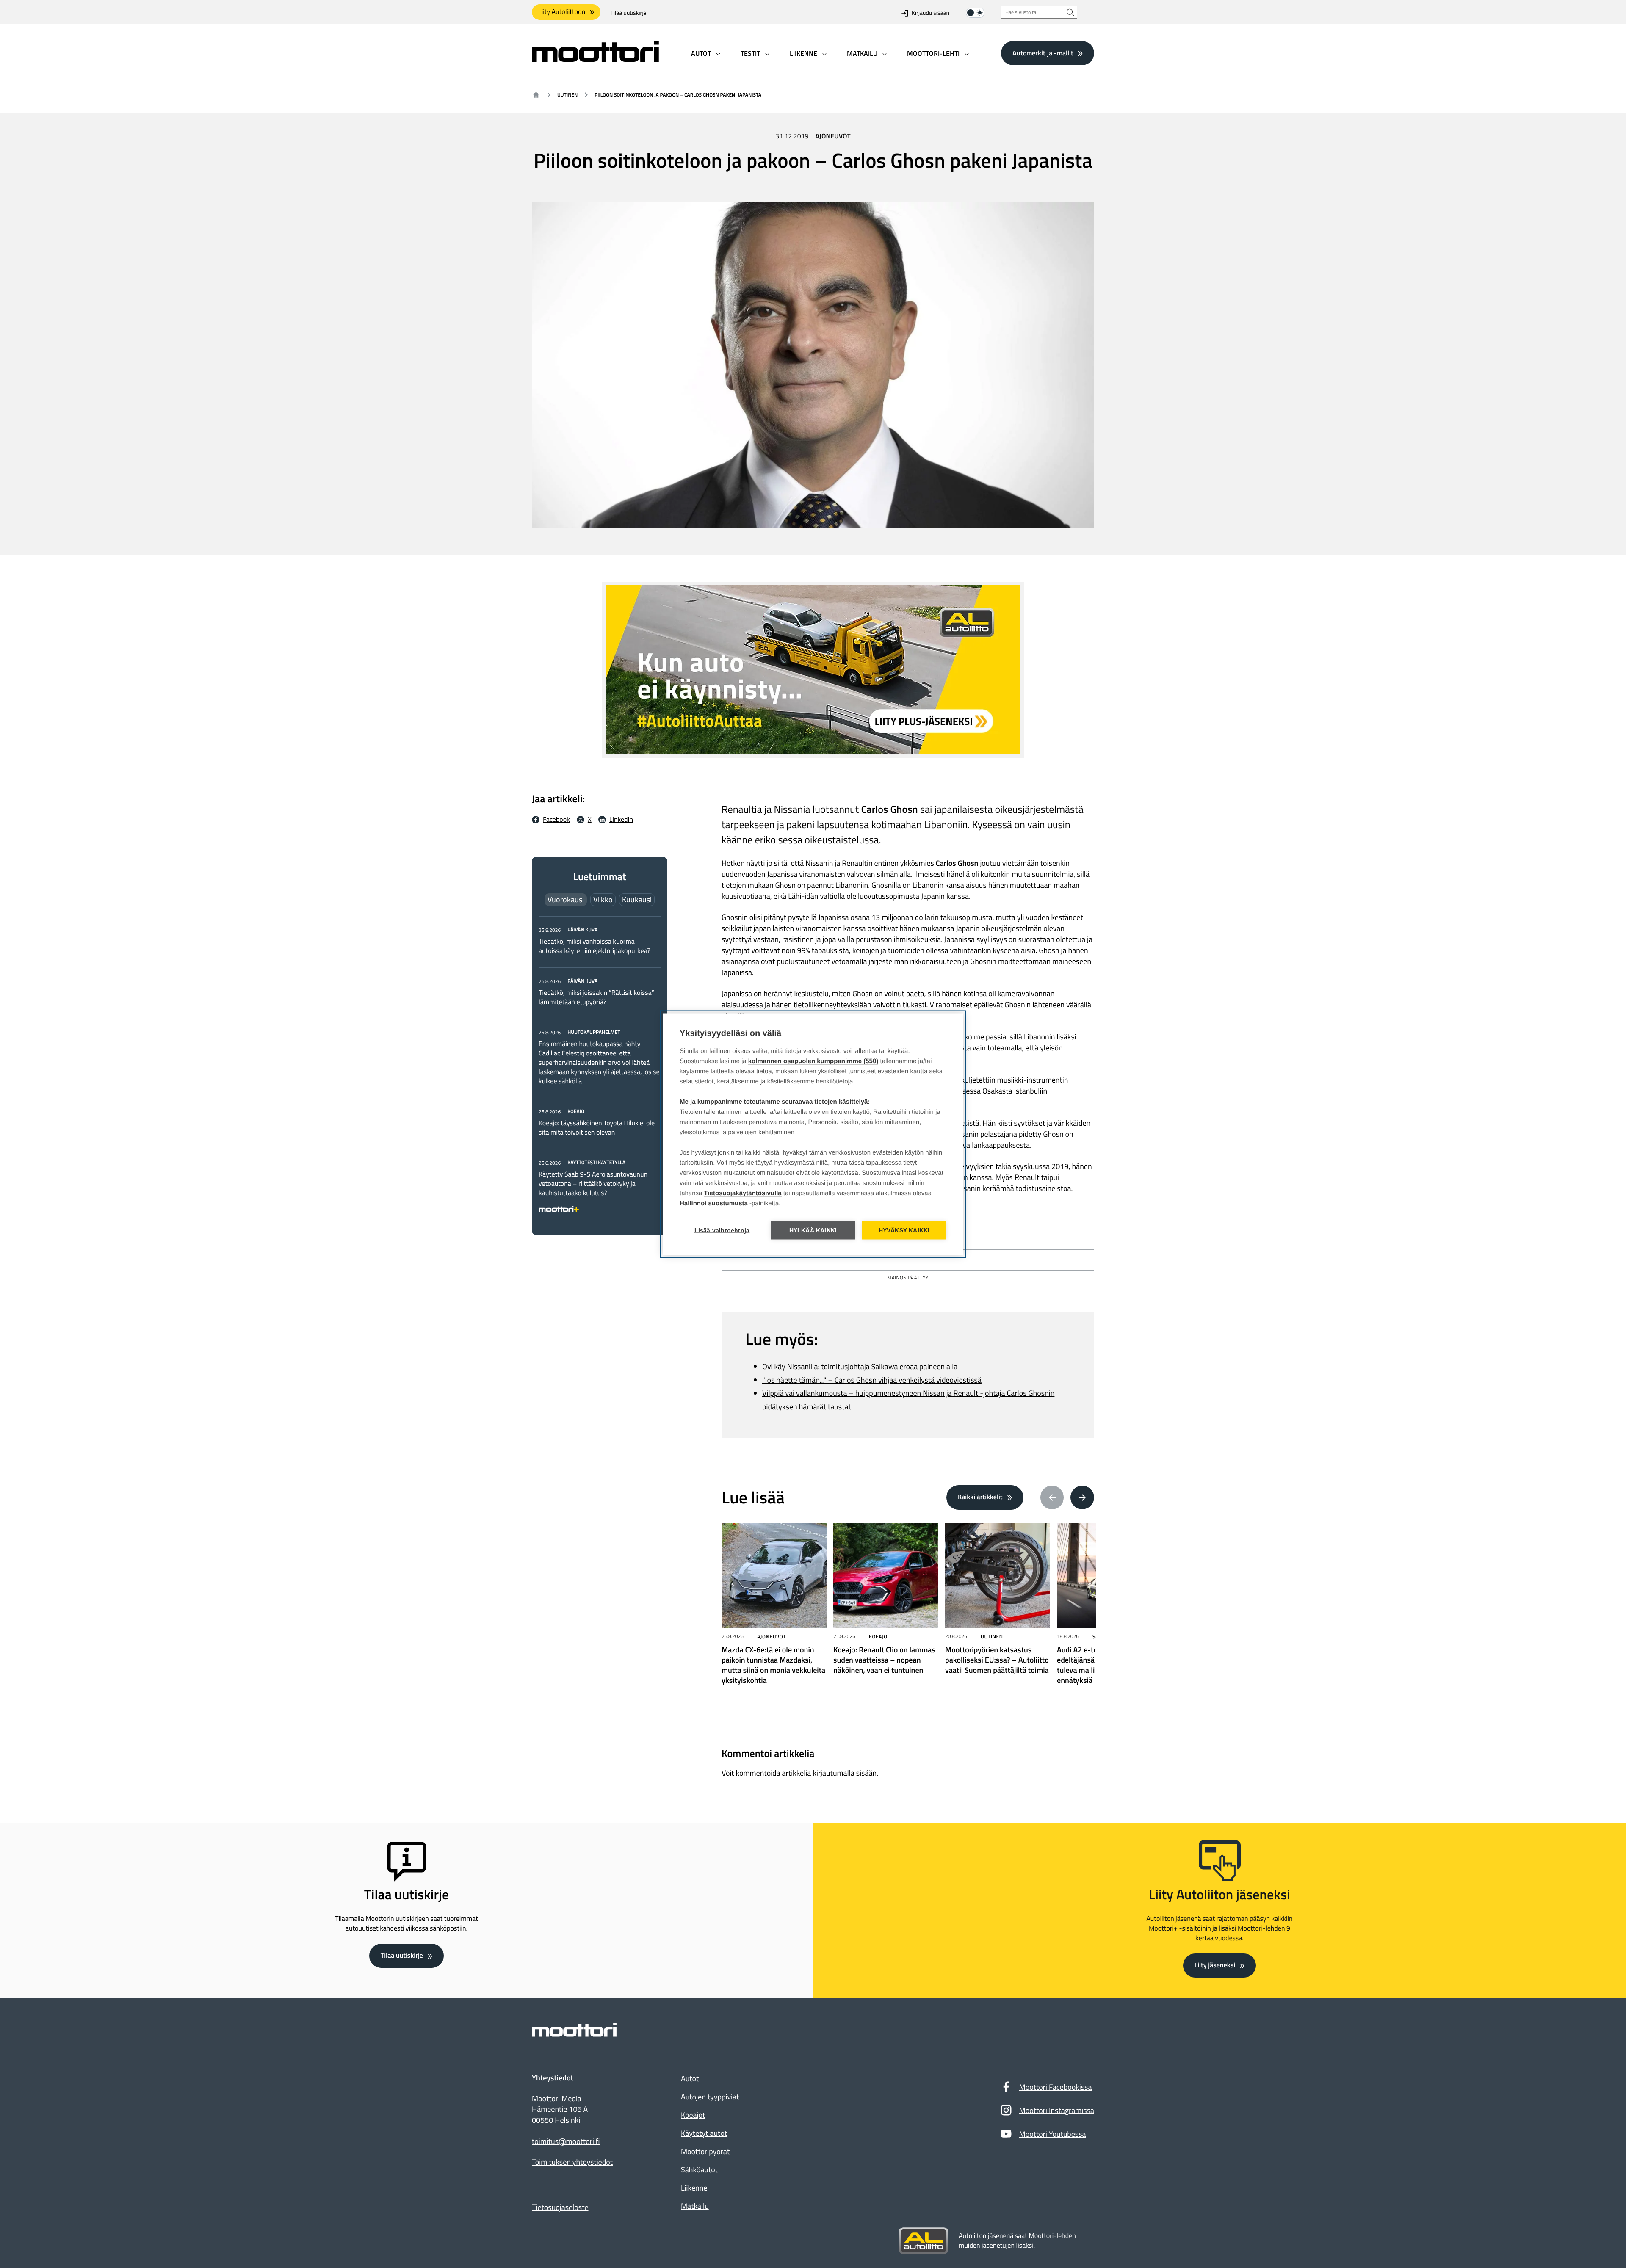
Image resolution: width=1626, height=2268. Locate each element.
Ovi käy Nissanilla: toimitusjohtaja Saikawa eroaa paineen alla (860, 1366)
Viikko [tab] (603, 899)
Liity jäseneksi (1215, 1965)
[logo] (595, 59)
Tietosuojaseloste (560, 2207)
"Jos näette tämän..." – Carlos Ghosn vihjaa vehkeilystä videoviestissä (872, 1380)
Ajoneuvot (833, 136)
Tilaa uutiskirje (629, 13)
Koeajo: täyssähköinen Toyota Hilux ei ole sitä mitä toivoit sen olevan (597, 1128)
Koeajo (878, 1637)
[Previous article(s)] (1052, 1497)
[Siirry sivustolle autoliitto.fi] (924, 2241)
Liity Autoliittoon (562, 12)
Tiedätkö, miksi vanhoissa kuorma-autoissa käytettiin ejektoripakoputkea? (595, 946)
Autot (690, 2079)
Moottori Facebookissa (1056, 2087)
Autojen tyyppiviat (710, 2097)
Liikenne (694, 2188)
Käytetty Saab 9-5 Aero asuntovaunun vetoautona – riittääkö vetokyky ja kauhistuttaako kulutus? (593, 1184)
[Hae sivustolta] (1070, 12)
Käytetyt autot (704, 2133)
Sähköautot (699, 2170)
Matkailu (695, 2206)
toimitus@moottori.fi (566, 2141)
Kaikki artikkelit (980, 1497)
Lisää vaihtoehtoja (722, 1230)
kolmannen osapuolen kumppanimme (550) (813, 1061)
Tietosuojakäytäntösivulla (743, 1193)
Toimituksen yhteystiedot (572, 2162)
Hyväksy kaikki (904, 1230)
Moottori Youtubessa (1053, 2134)
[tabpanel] (600, 1068)
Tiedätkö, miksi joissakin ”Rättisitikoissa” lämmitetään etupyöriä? (596, 997)
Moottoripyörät (705, 2151)
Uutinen (567, 95)
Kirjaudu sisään (931, 13)
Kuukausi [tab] (637, 899)
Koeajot (693, 2115)
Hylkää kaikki (813, 1230)
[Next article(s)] (1082, 1497)
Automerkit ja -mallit (1043, 53)
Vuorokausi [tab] (566, 899)
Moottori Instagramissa (1057, 2110)
